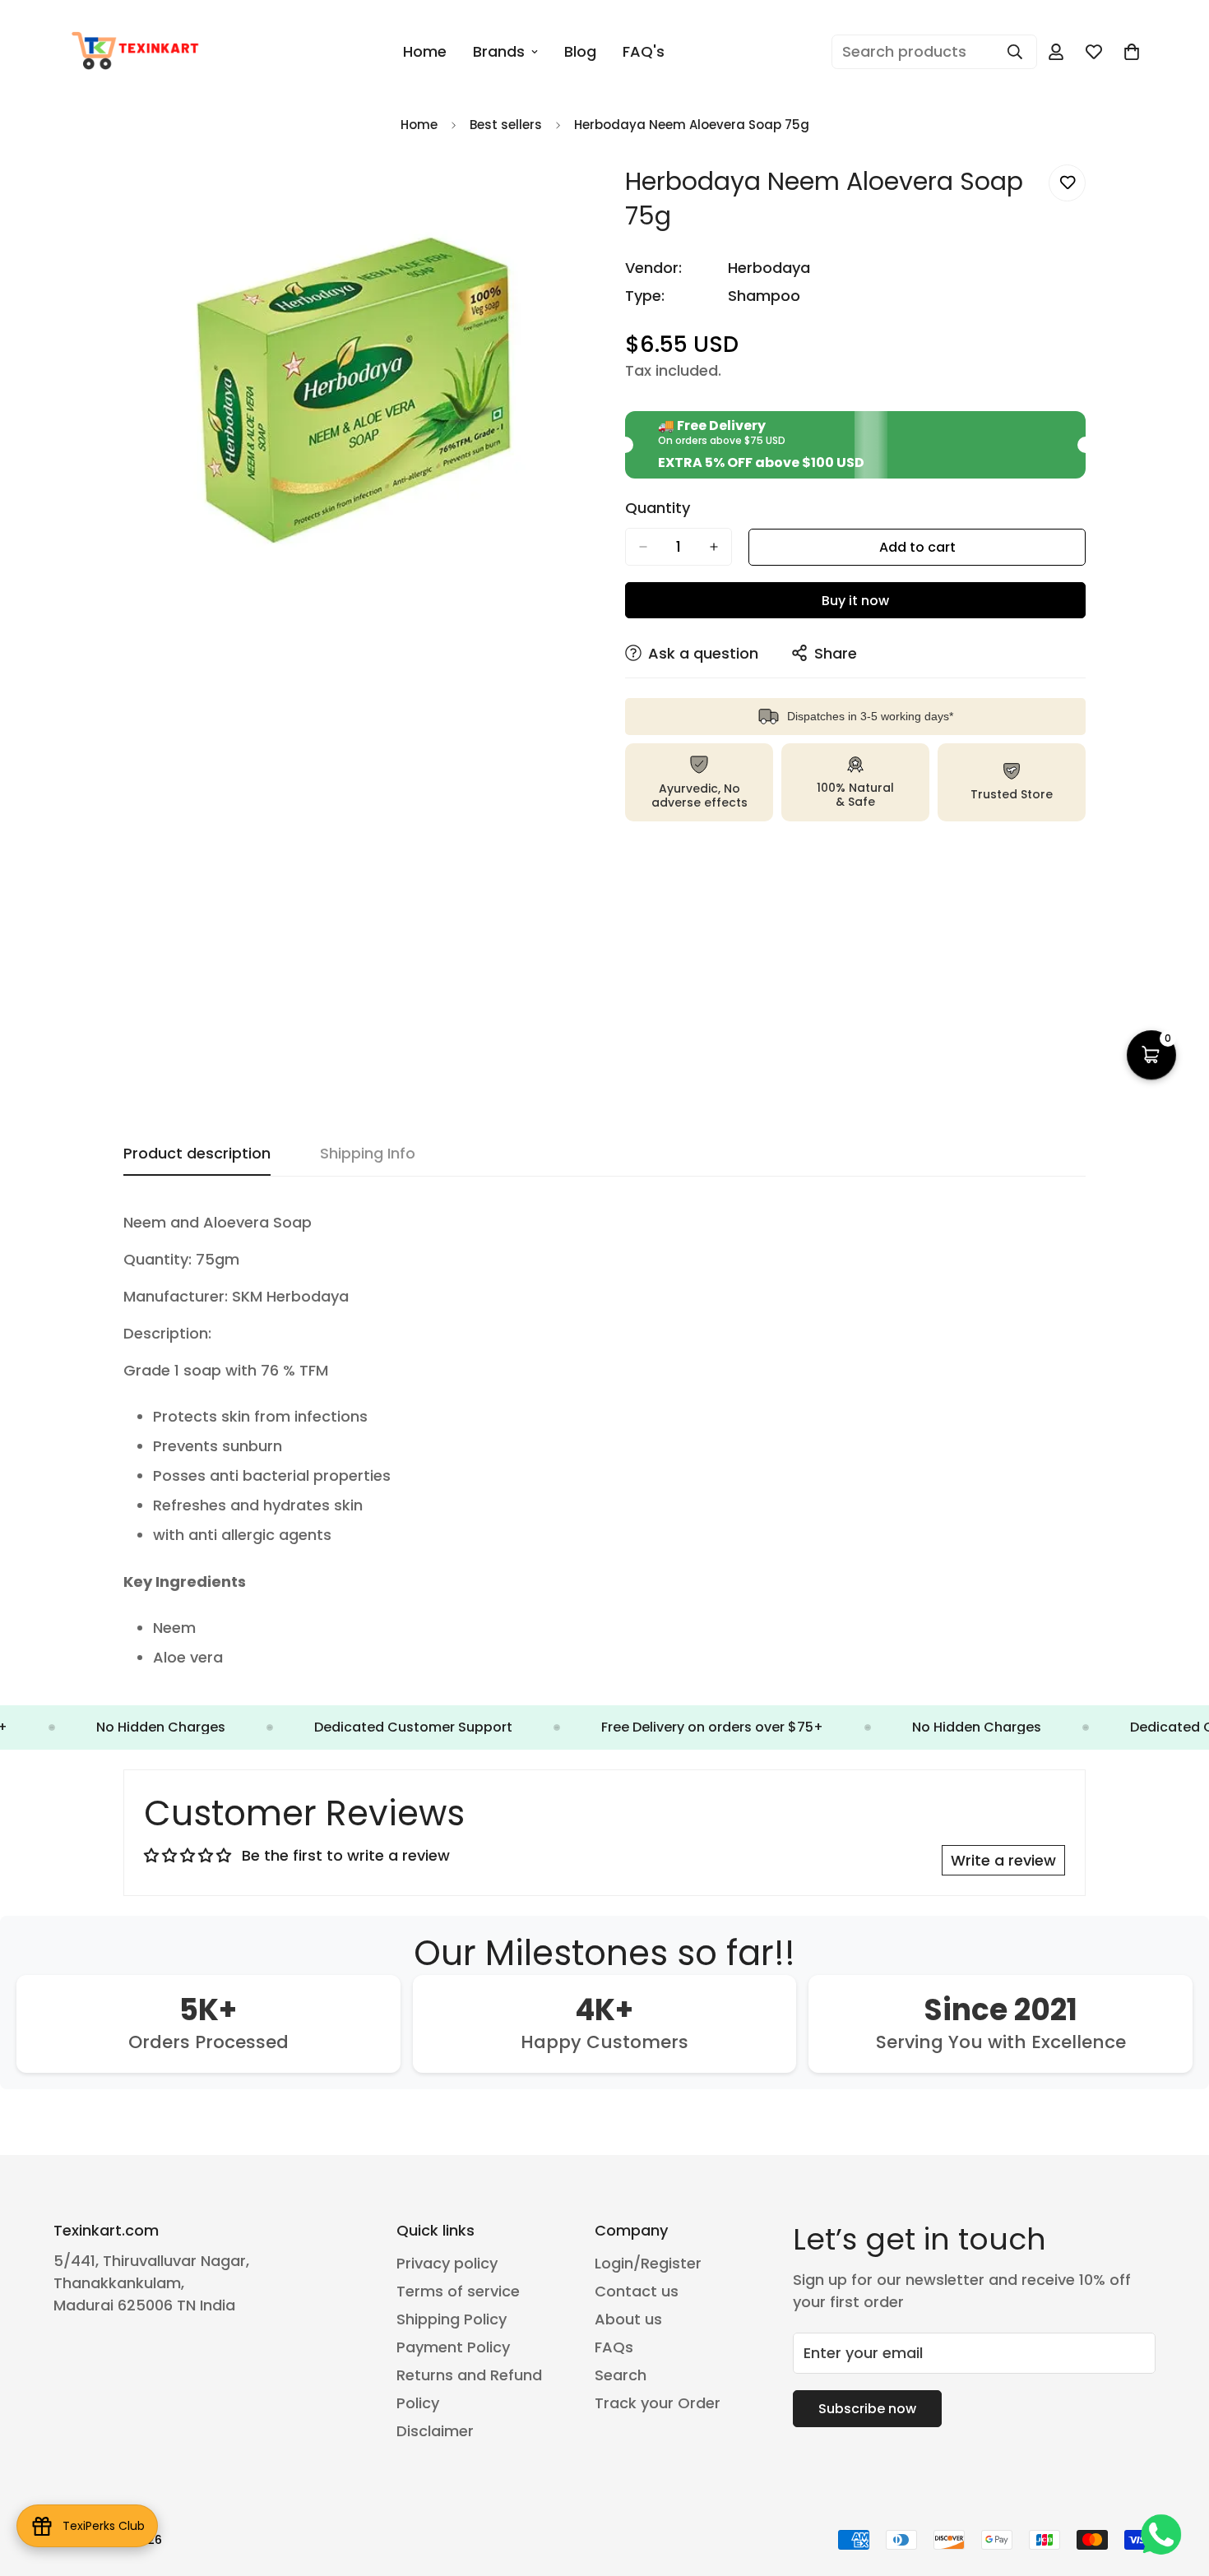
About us (628, 2319)
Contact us (637, 2291)
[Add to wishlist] (1067, 183)
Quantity (658, 508)
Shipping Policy (452, 2319)
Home (425, 51)
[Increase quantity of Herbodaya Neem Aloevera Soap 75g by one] (714, 547)
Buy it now (855, 601)
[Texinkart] (138, 52)
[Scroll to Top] (1177, 2486)
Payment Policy (453, 2347)
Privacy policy (447, 2263)
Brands (499, 51)
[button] (1132, 52)
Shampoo (764, 296)
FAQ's (644, 51)
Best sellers (506, 125)
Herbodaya (769, 268)
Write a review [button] (1003, 1860)
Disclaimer (435, 2431)
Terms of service (458, 2291)
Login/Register (648, 2263)
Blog (580, 51)
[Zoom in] (570, 195)
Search (621, 2375)
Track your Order (658, 2403)
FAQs (614, 2347)
